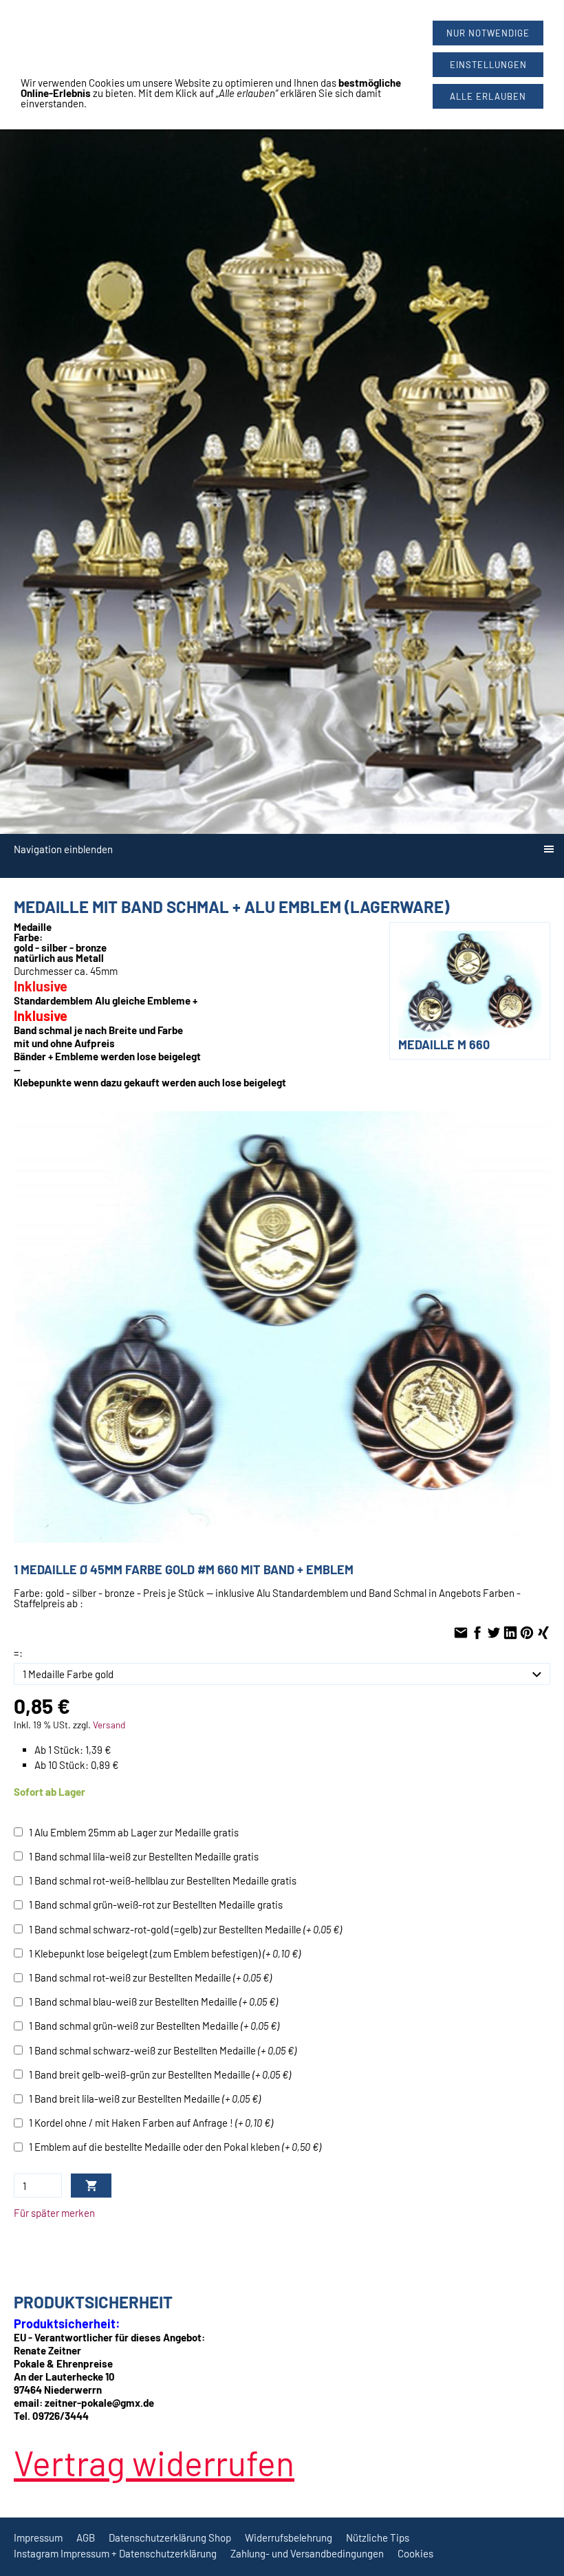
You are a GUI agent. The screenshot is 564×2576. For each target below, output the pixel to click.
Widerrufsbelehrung (289, 2537)
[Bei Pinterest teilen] (527, 1633)
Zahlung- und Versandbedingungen (307, 2553)
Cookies (415, 2553)
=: (18, 1653)
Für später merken (54, 2213)
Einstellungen (488, 65)
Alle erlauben (488, 96)
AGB (86, 2537)
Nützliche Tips (378, 2537)
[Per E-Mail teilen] (461, 1633)
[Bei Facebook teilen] (477, 1633)
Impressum (38, 2537)
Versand (109, 1725)
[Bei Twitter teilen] (494, 1633)
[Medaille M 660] (282, 1327)
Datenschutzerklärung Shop (170, 2537)
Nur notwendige (488, 33)
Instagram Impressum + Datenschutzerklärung (115, 2553)
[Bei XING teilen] (543, 1633)
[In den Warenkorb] (91, 2186)
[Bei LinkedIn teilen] (510, 1633)
